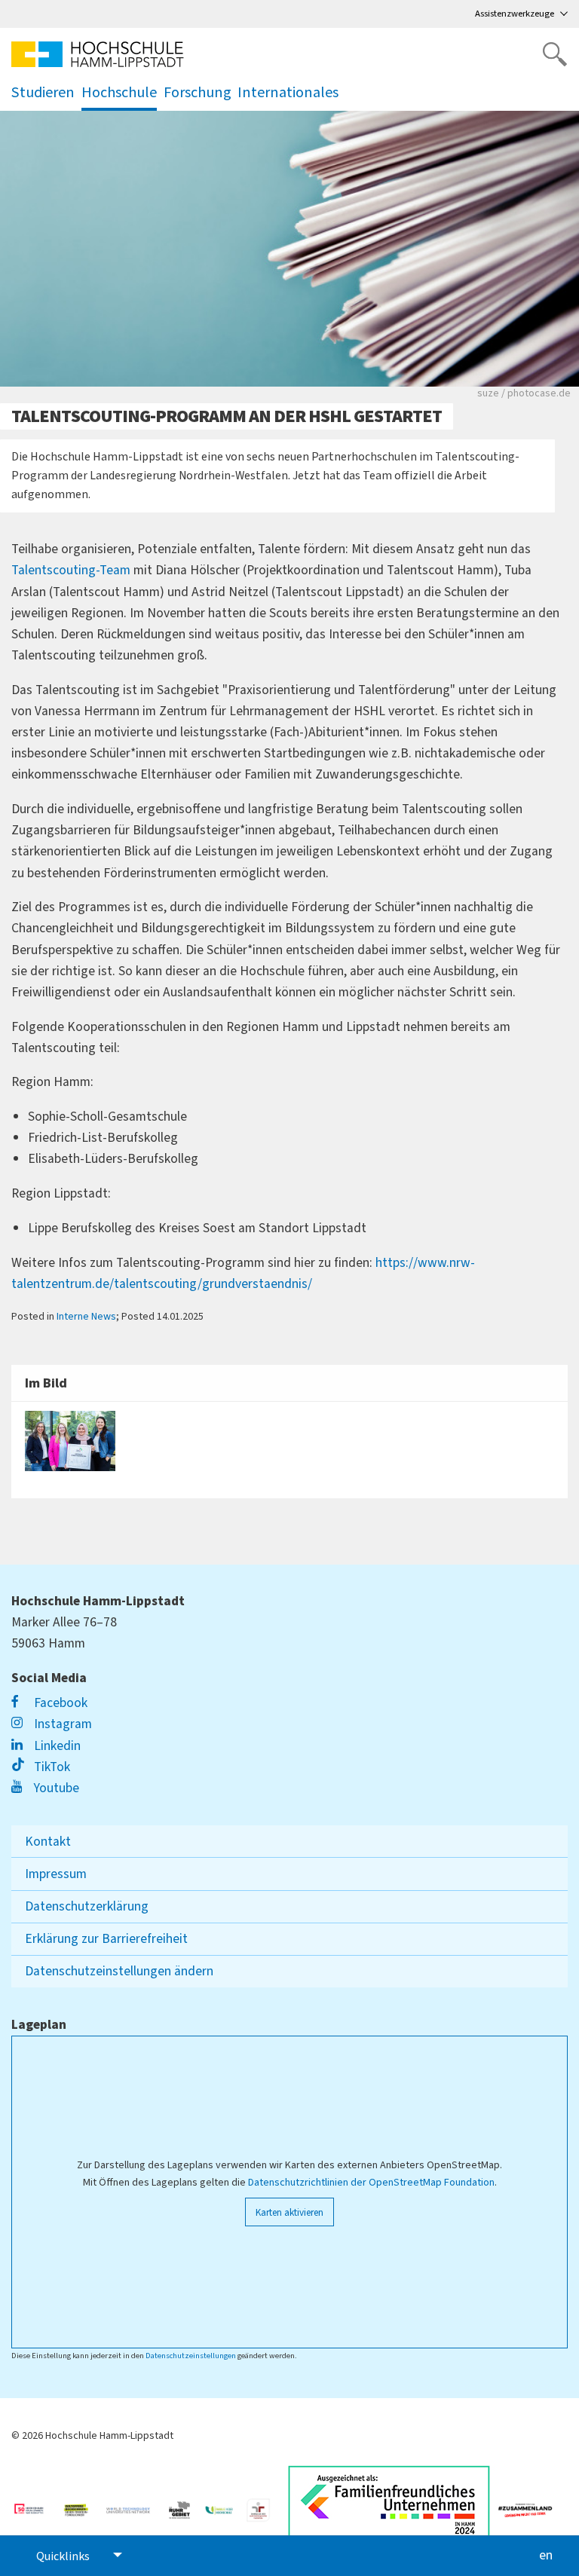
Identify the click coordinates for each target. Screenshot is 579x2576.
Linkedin (56, 1746)
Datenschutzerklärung (87, 1906)
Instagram (61, 1724)
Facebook (59, 1703)
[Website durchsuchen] (555, 54)
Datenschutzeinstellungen (191, 2356)
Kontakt (48, 1842)
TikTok (51, 1767)
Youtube (55, 1788)
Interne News (86, 1317)
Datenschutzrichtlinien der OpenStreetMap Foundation (371, 2183)
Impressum (56, 1874)
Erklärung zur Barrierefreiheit (106, 1939)
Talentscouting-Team (71, 570)
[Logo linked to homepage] (98, 54)
